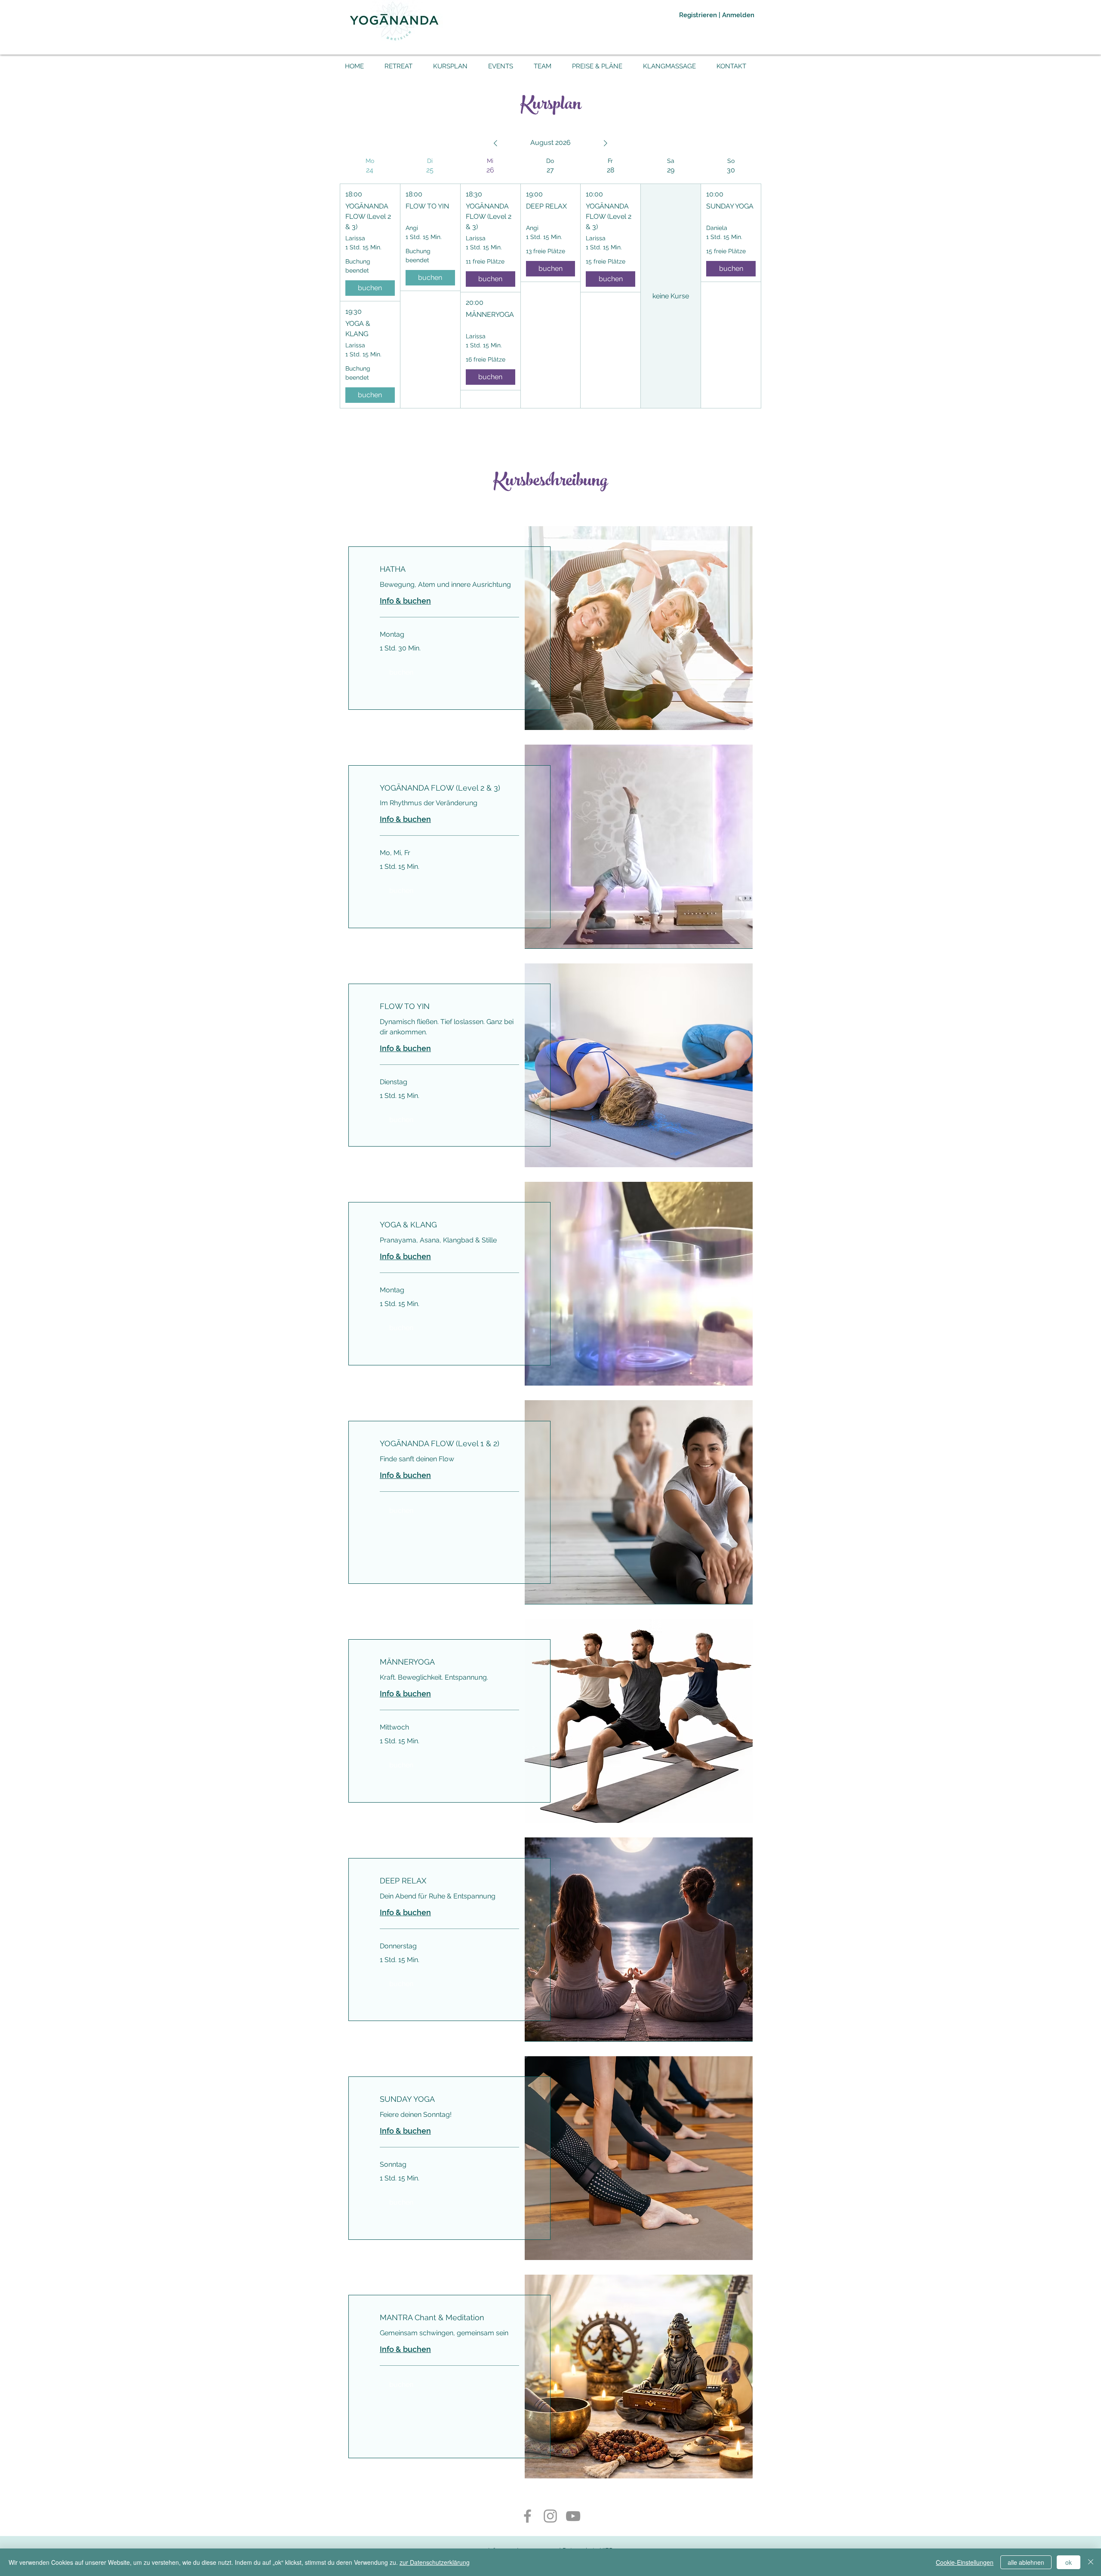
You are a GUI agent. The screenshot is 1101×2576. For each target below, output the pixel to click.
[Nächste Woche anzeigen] (606, 143)
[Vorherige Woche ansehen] (495, 143)
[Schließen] (1091, 2562)
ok (1069, 2562)
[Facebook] (527, 2516)
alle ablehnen (1026, 2562)
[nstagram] (550, 2516)
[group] (370, 283)
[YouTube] (573, 2516)
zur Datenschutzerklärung (435, 2562)
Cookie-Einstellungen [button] (965, 2562)
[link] (449, 569)
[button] (401, 672)
